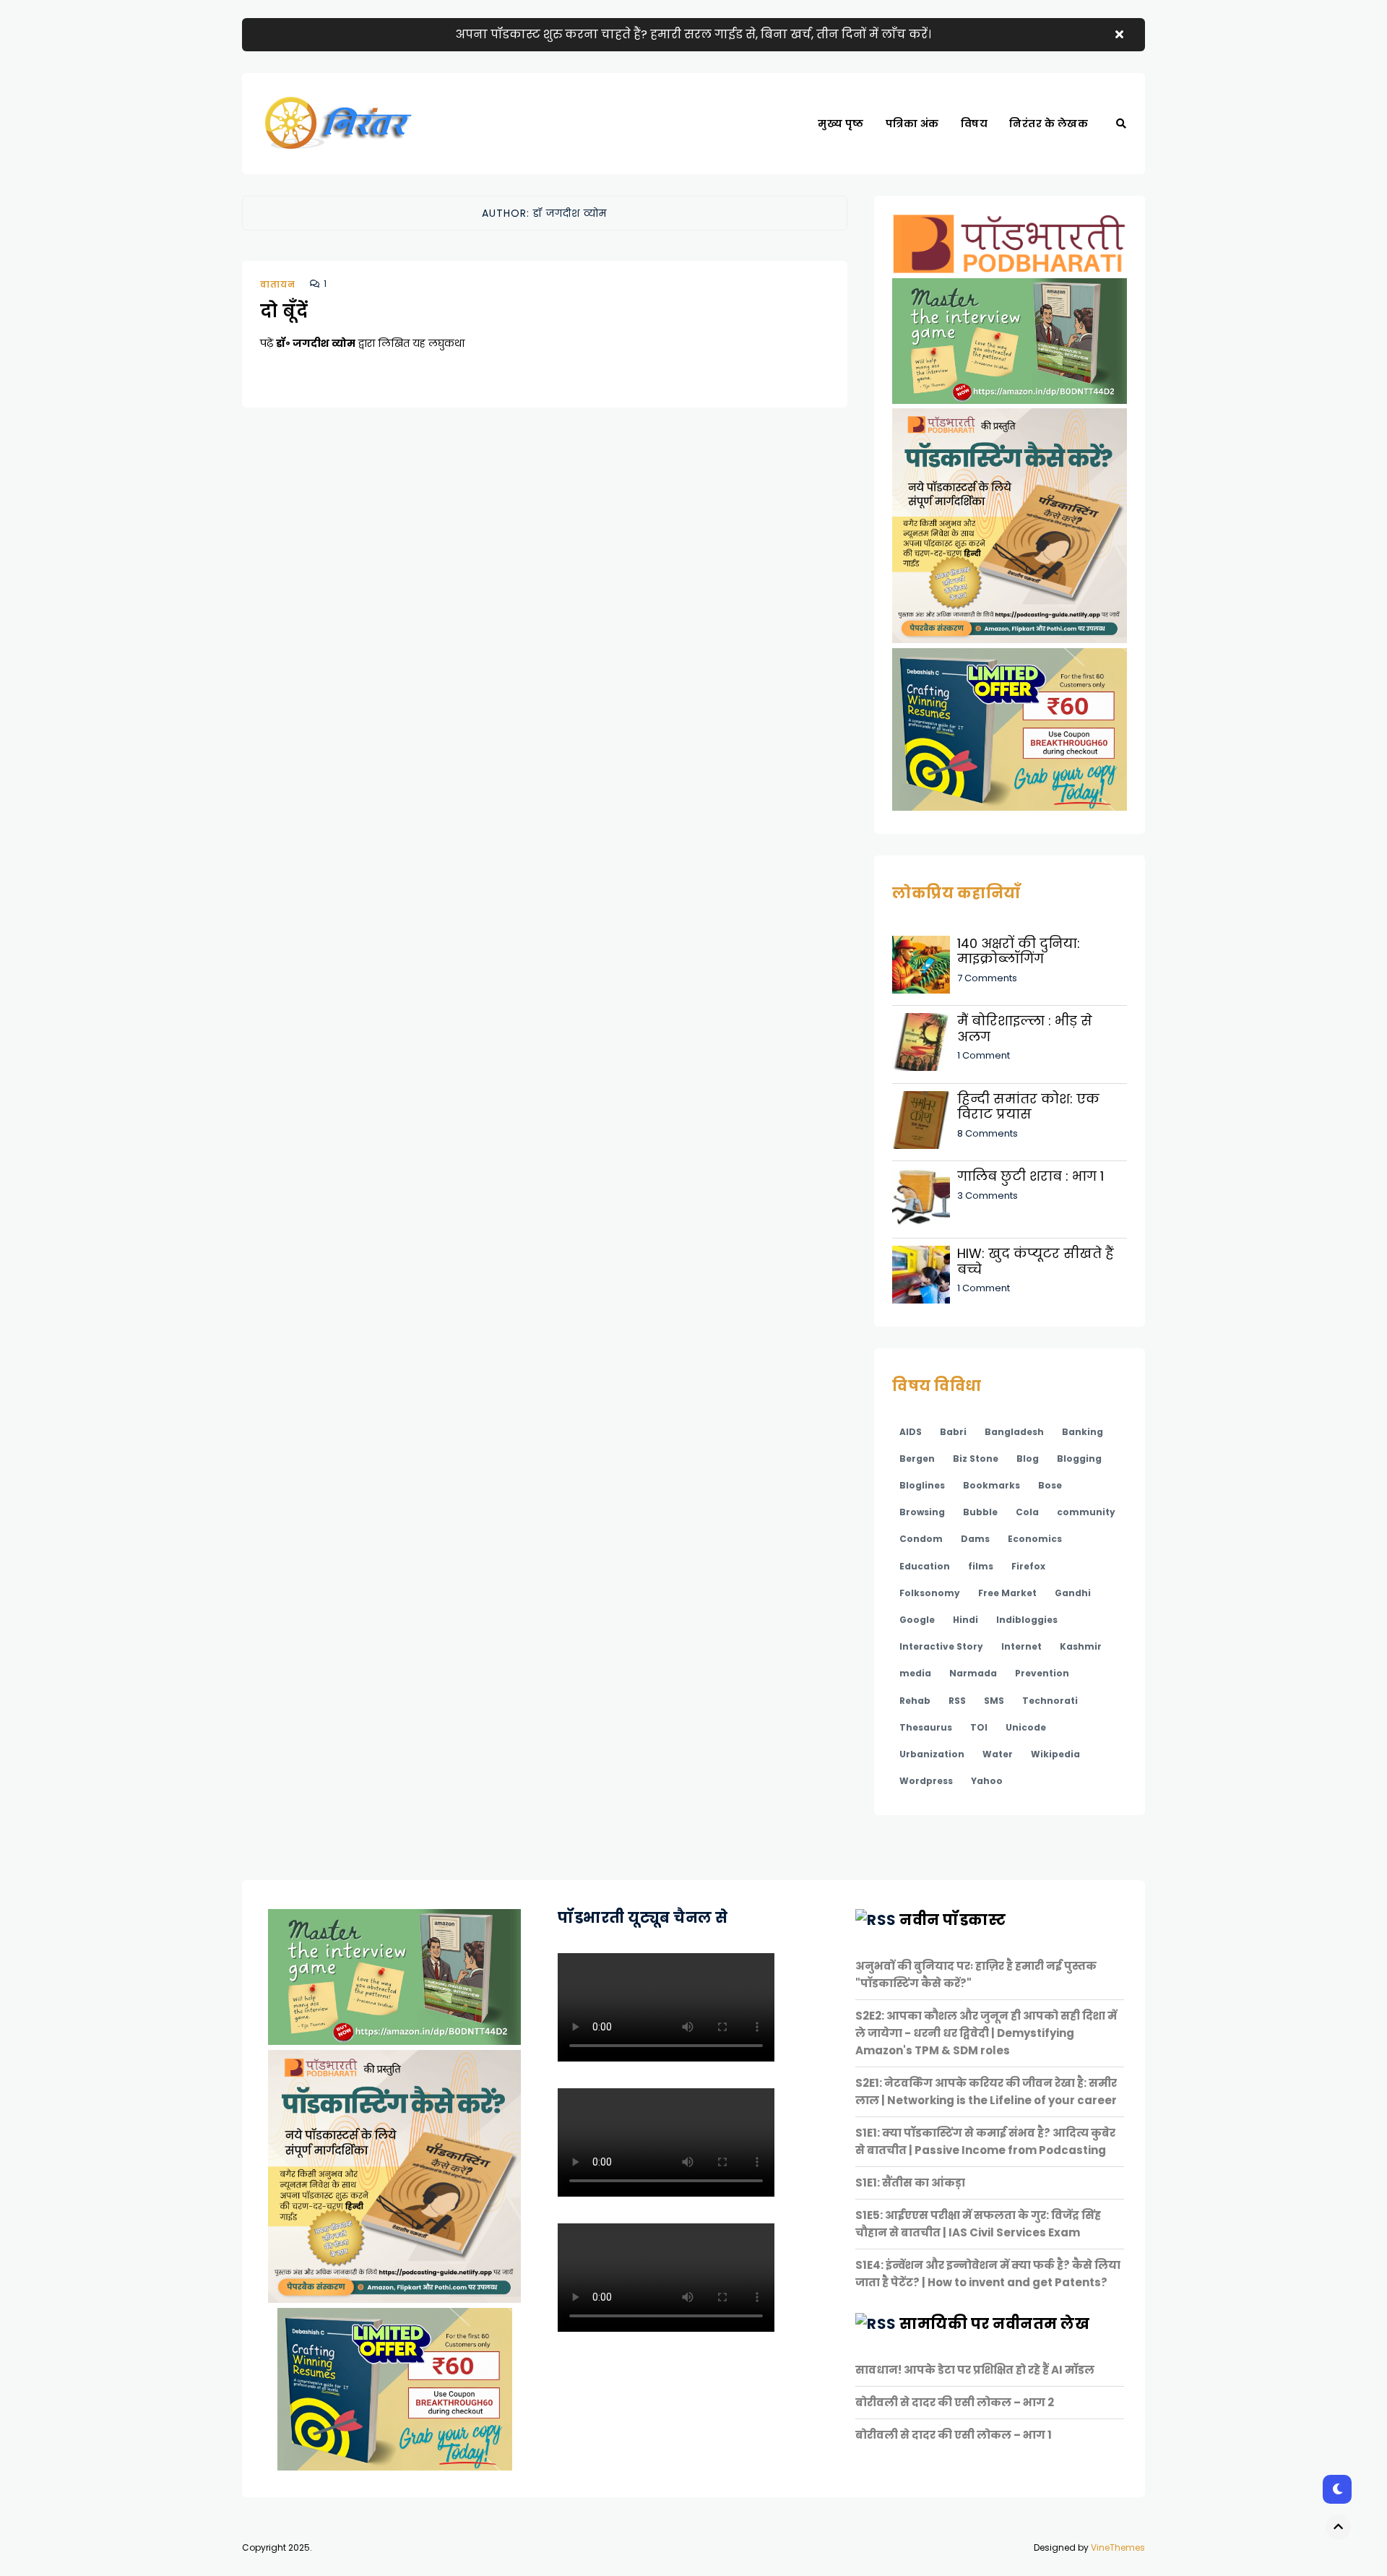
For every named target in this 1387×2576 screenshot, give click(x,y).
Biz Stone (976, 1459)
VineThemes (1118, 2547)
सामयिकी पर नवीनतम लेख (994, 2324)
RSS (957, 1701)
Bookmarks (991, 1485)
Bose (1050, 1485)
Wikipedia (1055, 1754)
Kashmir (1081, 1646)
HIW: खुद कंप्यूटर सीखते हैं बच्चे (1036, 1261)
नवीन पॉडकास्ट (952, 1920)
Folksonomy (930, 1593)
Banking (1083, 1432)
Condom (921, 1539)
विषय (975, 124)
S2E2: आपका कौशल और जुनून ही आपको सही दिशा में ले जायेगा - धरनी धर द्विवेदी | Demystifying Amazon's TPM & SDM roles (986, 2033)
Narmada (973, 1673)
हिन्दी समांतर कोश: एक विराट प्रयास (1028, 1107)
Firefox (1028, 1566)
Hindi (965, 1620)
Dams (975, 1539)
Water (998, 1754)
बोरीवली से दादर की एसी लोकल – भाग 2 (955, 2402)
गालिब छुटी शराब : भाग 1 (1030, 1176)
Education (925, 1566)
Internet (1021, 1646)
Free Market (1007, 1593)
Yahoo (987, 1781)
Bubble (980, 1512)
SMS (994, 1701)
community (1086, 1512)
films (981, 1566)
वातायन (278, 284)
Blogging (1079, 1459)
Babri (953, 1432)
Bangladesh (1014, 1432)
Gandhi (1073, 1593)
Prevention (1042, 1673)
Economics (1035, 1539)
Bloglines (922, 1485)
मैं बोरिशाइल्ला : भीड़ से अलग (1025, 1029)
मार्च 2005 (916, 173)
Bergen (917, 1459)
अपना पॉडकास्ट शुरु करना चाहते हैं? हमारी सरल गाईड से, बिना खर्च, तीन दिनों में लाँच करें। (693, 34)
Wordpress (926, 1781)
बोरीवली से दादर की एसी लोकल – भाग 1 (954, 2435)
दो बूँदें (284, 311)
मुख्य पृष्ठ (841, 124)
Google (917, 1620)
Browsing (922, 1512)
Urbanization (932, 1754)
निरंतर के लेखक (1049, 124)
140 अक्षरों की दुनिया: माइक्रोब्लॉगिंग (1019, 951)
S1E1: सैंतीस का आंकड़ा (910, 2183)
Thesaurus (926, 1727)
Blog (1028, 1459)
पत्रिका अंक (912, 124)
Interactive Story (941, 1646)
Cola (1027, 1512)
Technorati (1050, 1701)
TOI (979, 1727)
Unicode (1026, 1727)
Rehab (915, 1701)
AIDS (911, 1432)
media (915, 1673)
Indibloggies (1027, 1620)
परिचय (984, 173)
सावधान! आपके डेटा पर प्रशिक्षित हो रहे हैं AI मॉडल (975, 2370)
